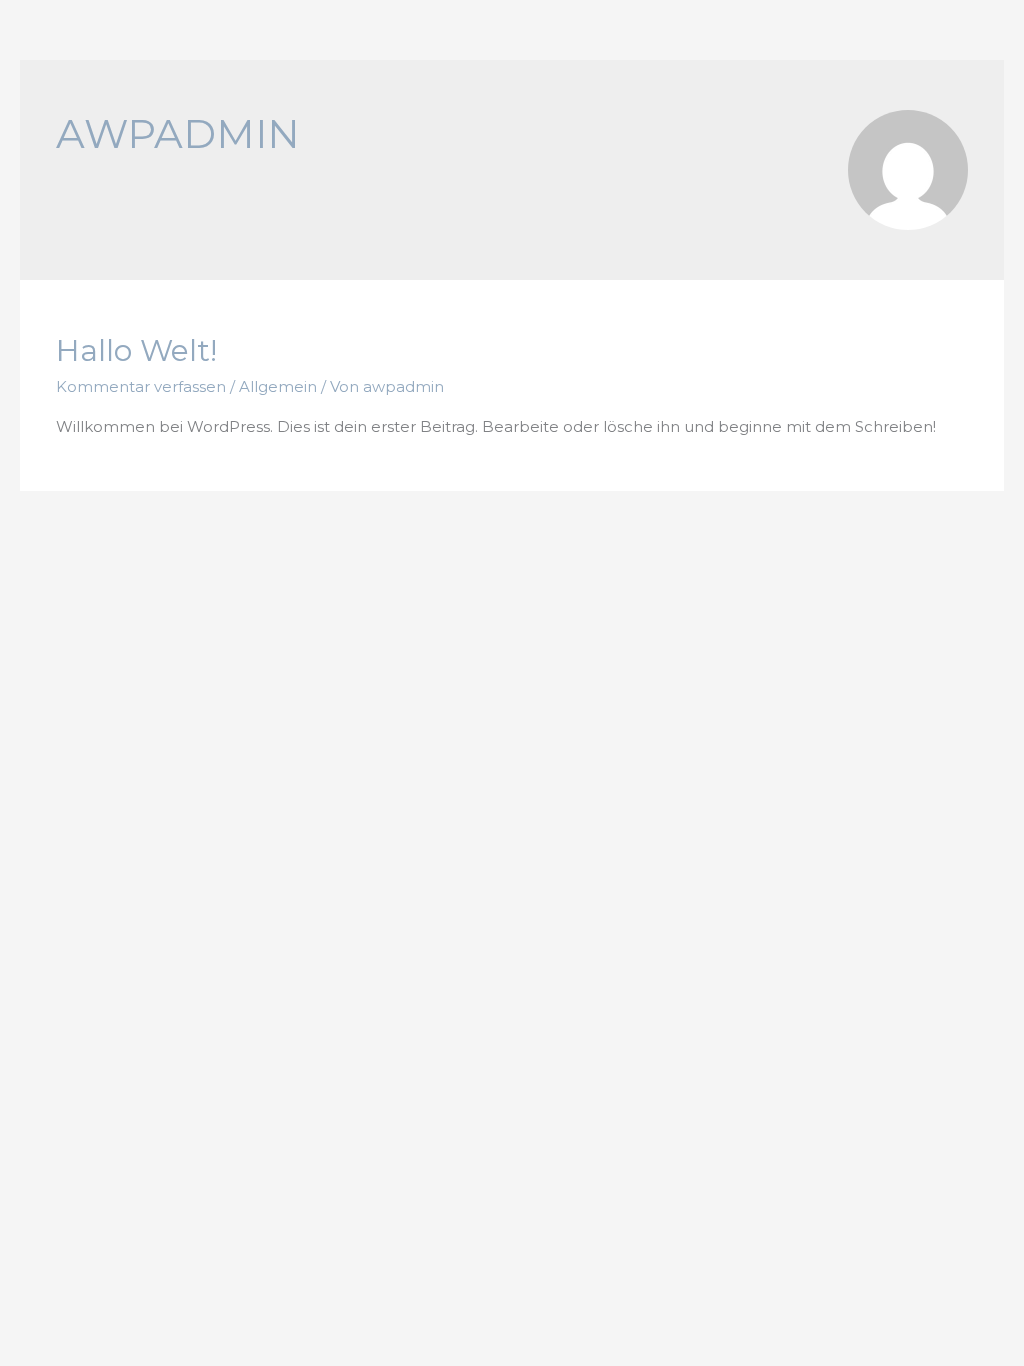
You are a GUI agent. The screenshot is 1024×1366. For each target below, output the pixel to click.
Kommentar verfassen (141, 386)
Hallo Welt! (136, 350)
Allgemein (278, 386)
